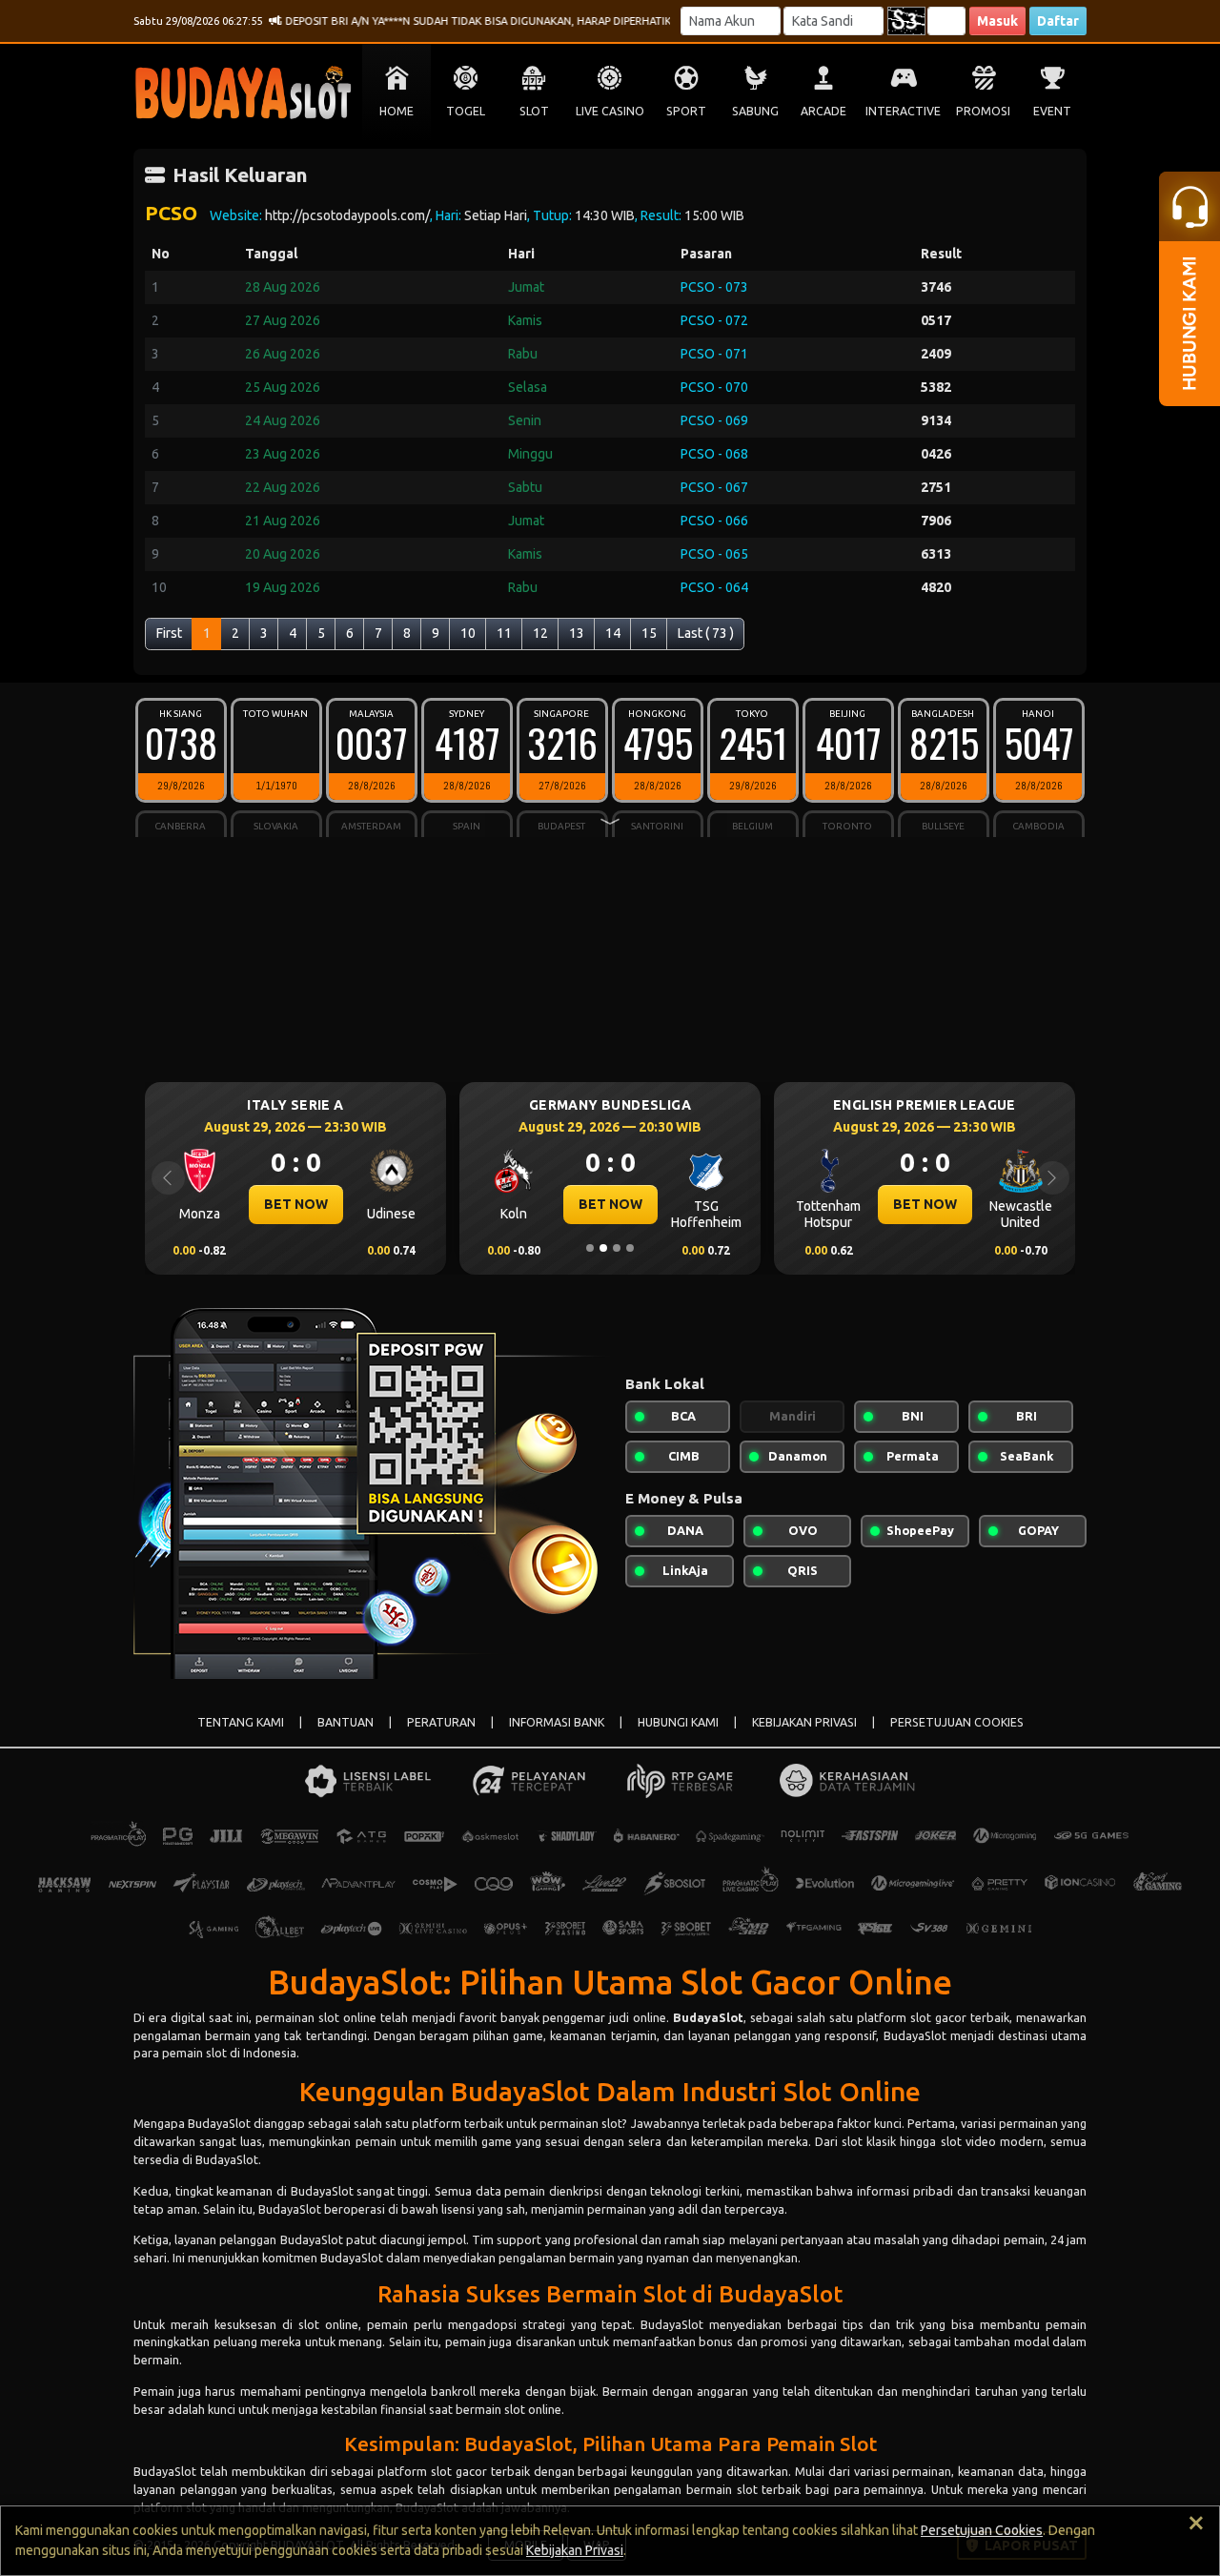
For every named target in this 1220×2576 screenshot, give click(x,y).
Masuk (997, 21)
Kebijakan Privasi (575, 2550)
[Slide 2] (603, 1248)
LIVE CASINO (610, 111)
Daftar (1058, 21)
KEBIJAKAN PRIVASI (804, 1722)
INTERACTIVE (903, 111)
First (169, 633)
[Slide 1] (590, 1248)
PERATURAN (441, 1722)
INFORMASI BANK (557, 1722)
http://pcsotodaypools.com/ (347, 215)
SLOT (534, 111)
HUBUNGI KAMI (678, 1722)
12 (540, 633)
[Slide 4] (630, 1248)
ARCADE (823, 111)
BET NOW (296, 1204)
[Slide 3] (617, 1248)
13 (577, 633)
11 (504, 633)
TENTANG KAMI (241, 1722)
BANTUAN (346, 1722)
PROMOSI (983, 111)
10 (468, 633)
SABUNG (755, 111)
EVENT (1052, 111)
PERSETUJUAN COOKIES (957, 1722)
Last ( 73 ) (706, 633)
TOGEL (466, 111)
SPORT (686, 111)
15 (649, 633)
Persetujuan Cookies (982, 2530)
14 (613, 633)
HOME (396, 111)
